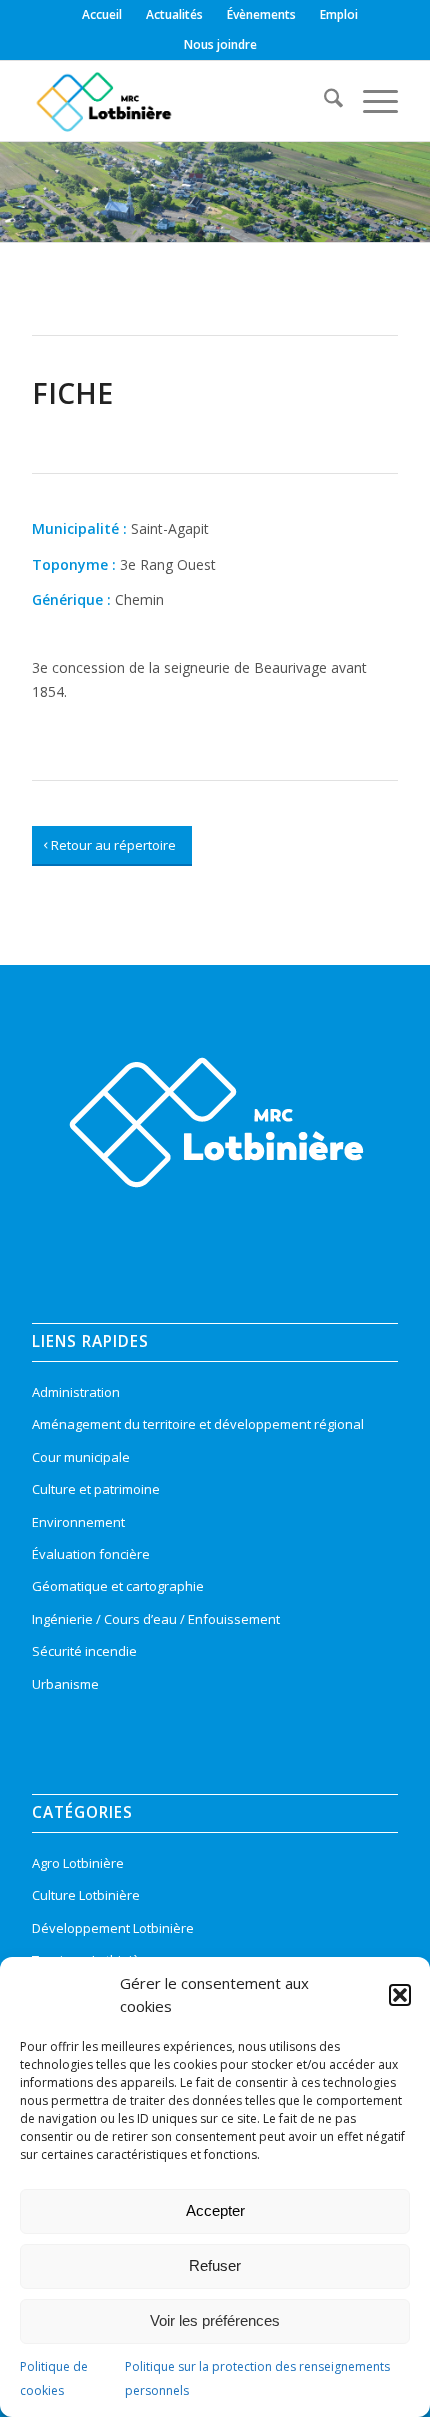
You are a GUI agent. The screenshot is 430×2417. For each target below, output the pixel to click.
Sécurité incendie (84, 1651)
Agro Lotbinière (78, 1863)
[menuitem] (102, 15)
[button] (400, 1995)
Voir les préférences (215, 2320)
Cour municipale (81, 1457)
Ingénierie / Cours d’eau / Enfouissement (156, 1619)
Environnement (78, 1522)
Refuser (215, 2265)
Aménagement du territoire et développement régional (198, 1424)
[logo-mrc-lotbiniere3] (178, 101)
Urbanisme (65, 1684)
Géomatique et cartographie (118, 1586)
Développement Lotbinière (113, 1928)
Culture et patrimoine (96, 1489)
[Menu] (370, 101)
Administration (76, 1392)
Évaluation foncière (91, 1554)
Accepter (215, 2210)
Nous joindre (220, 44)
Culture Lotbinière (86, 1895)
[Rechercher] (323, 101)
